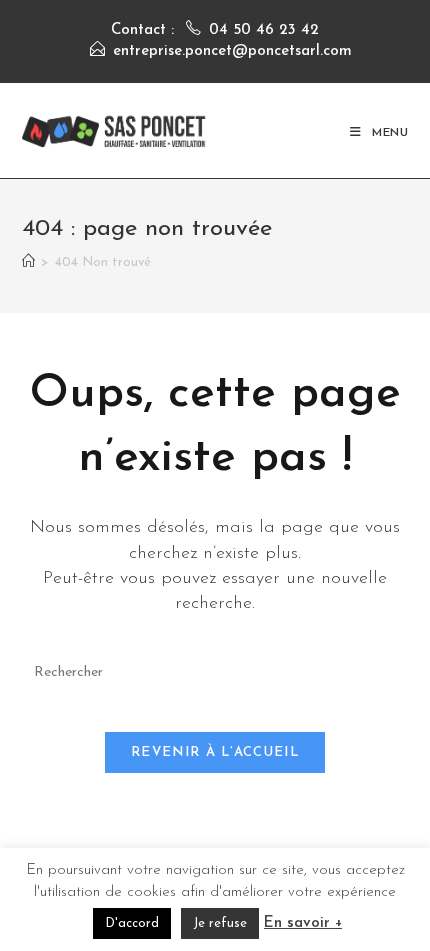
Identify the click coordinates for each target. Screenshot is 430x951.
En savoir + (303, 923)
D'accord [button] (132, 923)
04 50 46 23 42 (264, 30)
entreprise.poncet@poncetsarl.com (232, 51)
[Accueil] (28, 262)
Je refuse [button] (220, 923)
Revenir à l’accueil (215, 752)
